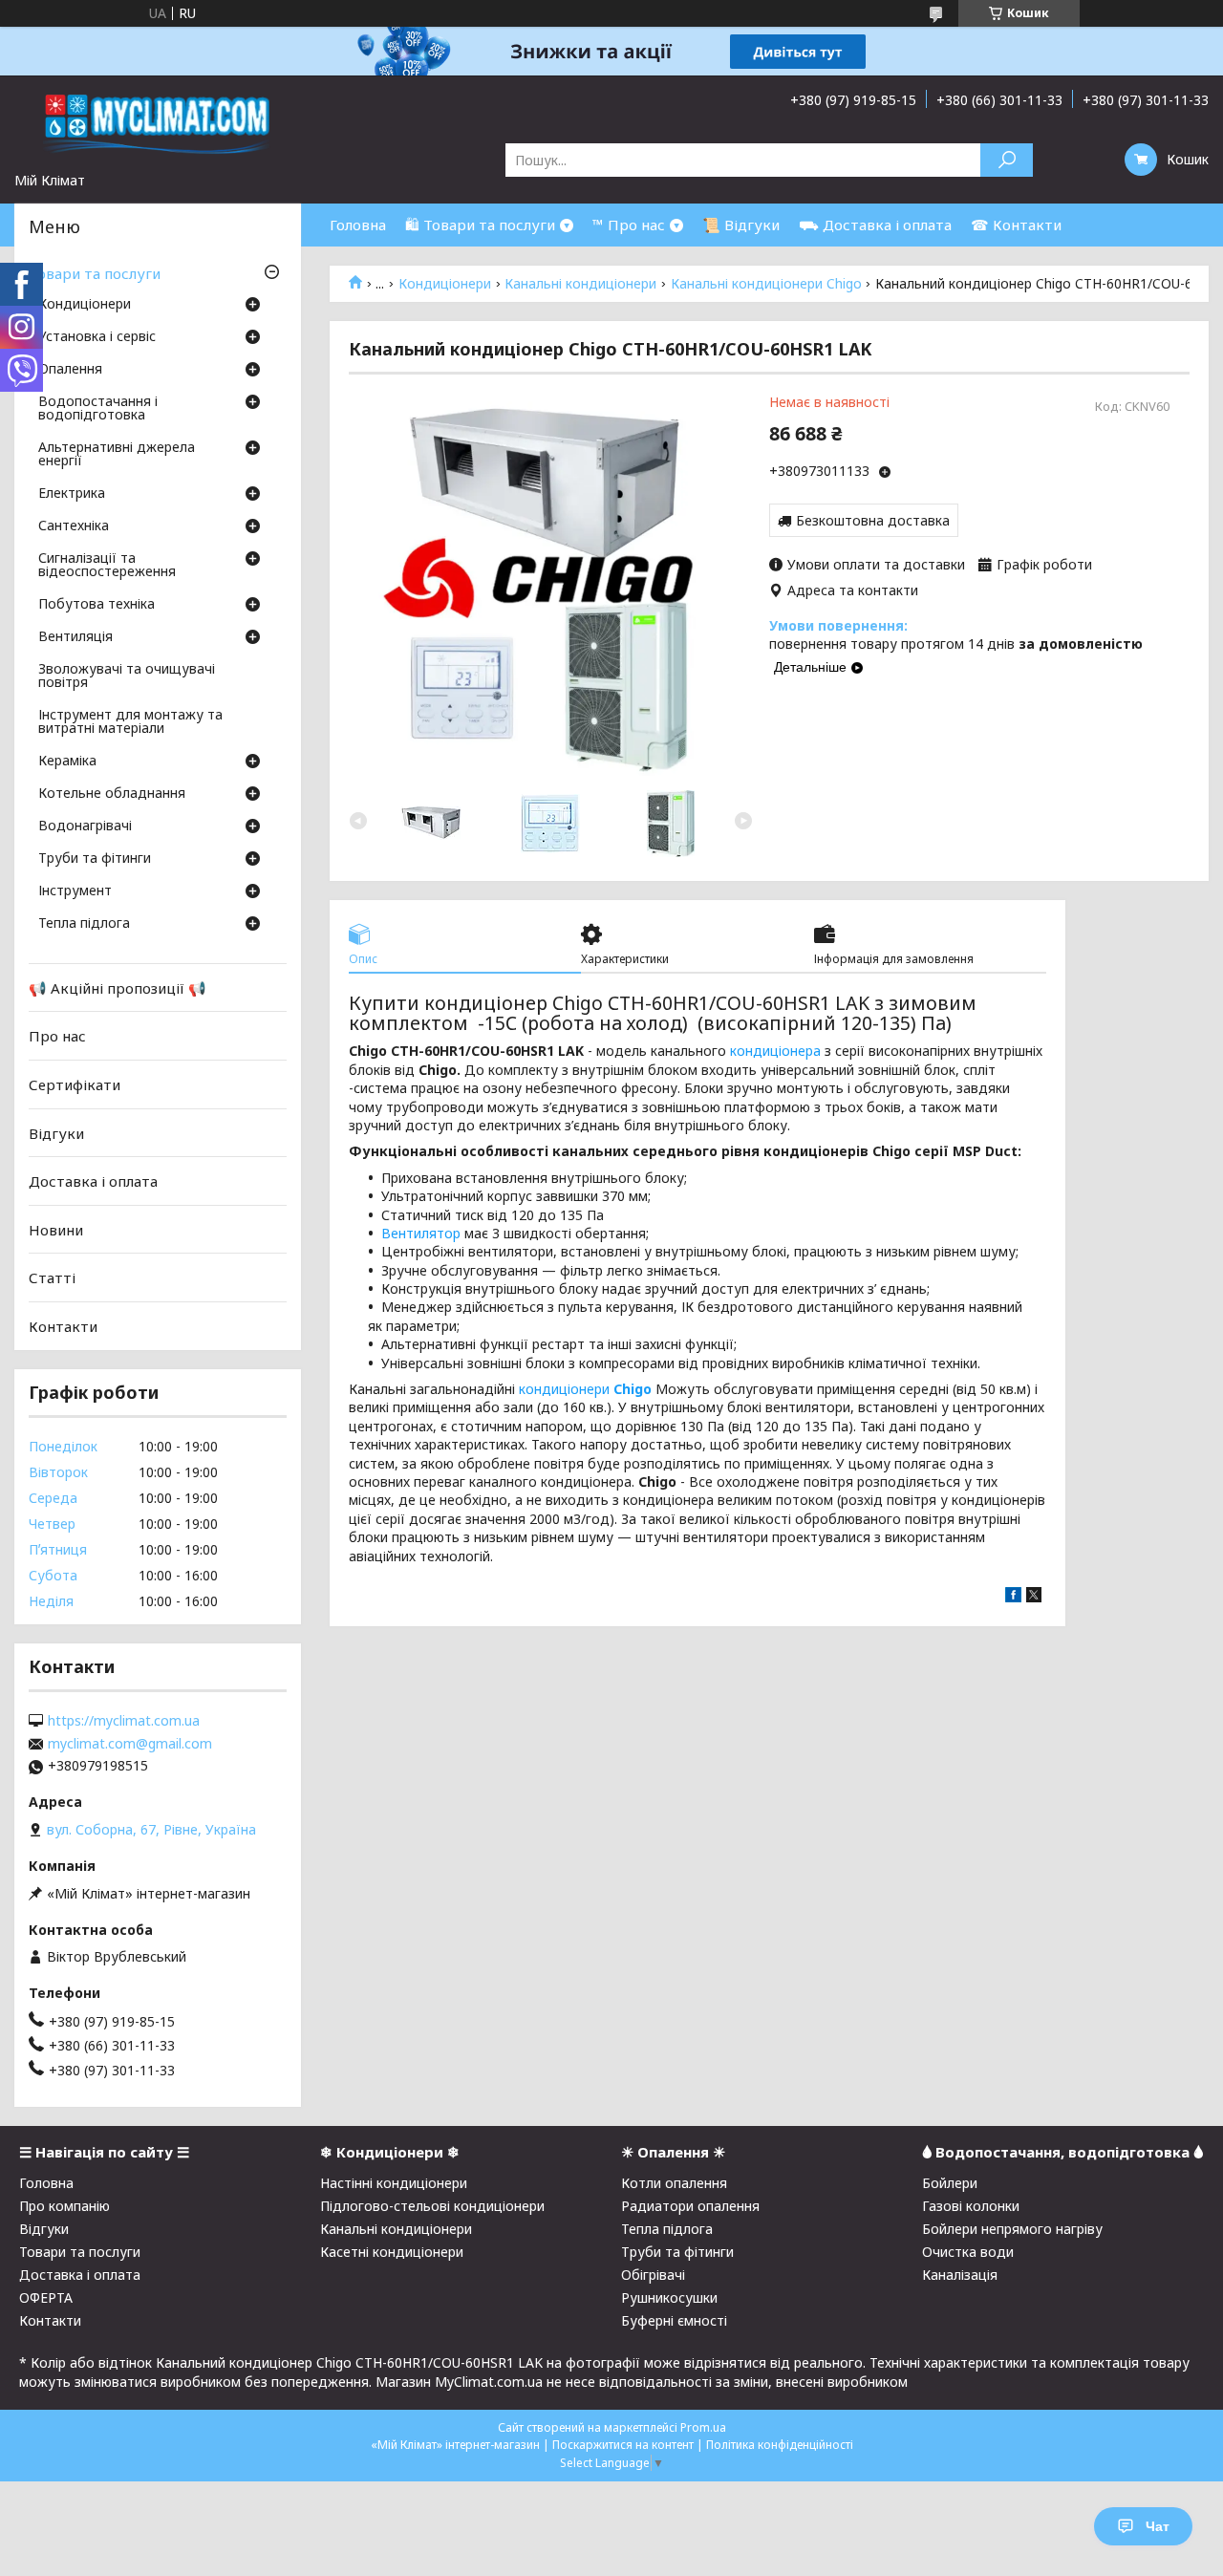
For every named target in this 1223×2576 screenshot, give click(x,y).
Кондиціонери (445, 284)
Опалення (70, 370)
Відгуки (56, 1132)
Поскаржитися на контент (623, 2445)
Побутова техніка (97, 605)
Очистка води (968, 2252)
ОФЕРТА (46, 2297)
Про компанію (64, 2206)
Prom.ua (703, 2427)
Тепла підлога (84, 924)
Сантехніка (74, 526)
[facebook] (1013, 1597)
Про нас (57, 1036)
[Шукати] (1007, 160)
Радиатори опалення (690, 2206)
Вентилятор (421, 1233)
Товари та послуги (95, 273)
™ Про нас (629, 225)
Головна (358, 225)
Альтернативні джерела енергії (117, 455)
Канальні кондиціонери (580, 284)
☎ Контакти (1016, 225)
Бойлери (950, 2183)
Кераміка (67, 762)
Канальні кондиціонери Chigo (766, 284)
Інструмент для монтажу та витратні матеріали (130, 722)
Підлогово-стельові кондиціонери (432, 2206)
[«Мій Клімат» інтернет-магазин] (158, 123)
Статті (52, 1277)
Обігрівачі (653, 2275)
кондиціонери (585, 1389)
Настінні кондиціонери (394, 2183)
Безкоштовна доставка (873, 520)
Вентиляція (75, 637)
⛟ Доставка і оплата (875, 225)
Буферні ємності (674, 2320)
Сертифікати (75, 1084)
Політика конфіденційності (780, 2445)
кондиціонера (775, 1051)
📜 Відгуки (741, 225)
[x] (1034, 1597)
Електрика (72, 494)
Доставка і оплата (93, 1181)
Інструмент (75, 891)
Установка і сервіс (97, 337)
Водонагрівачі (85, 826)
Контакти (63, 1326)
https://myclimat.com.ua (124, 1721)
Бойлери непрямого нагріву (1012, 2229)
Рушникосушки (669, 2297)
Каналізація (960, 2275)
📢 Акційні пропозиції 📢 (118, 988)
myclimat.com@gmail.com (130, 1744)
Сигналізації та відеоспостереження (107, 566)
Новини (56, 1230)
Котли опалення (674, 2183)
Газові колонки (971, 2206)
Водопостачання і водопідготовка (98, 409)
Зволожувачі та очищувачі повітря (127, 676)
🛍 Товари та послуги (480, 225)
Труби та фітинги (95, 859)
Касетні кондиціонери (392, 2252)
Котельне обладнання (112, 794)
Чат (1158, 2526)
